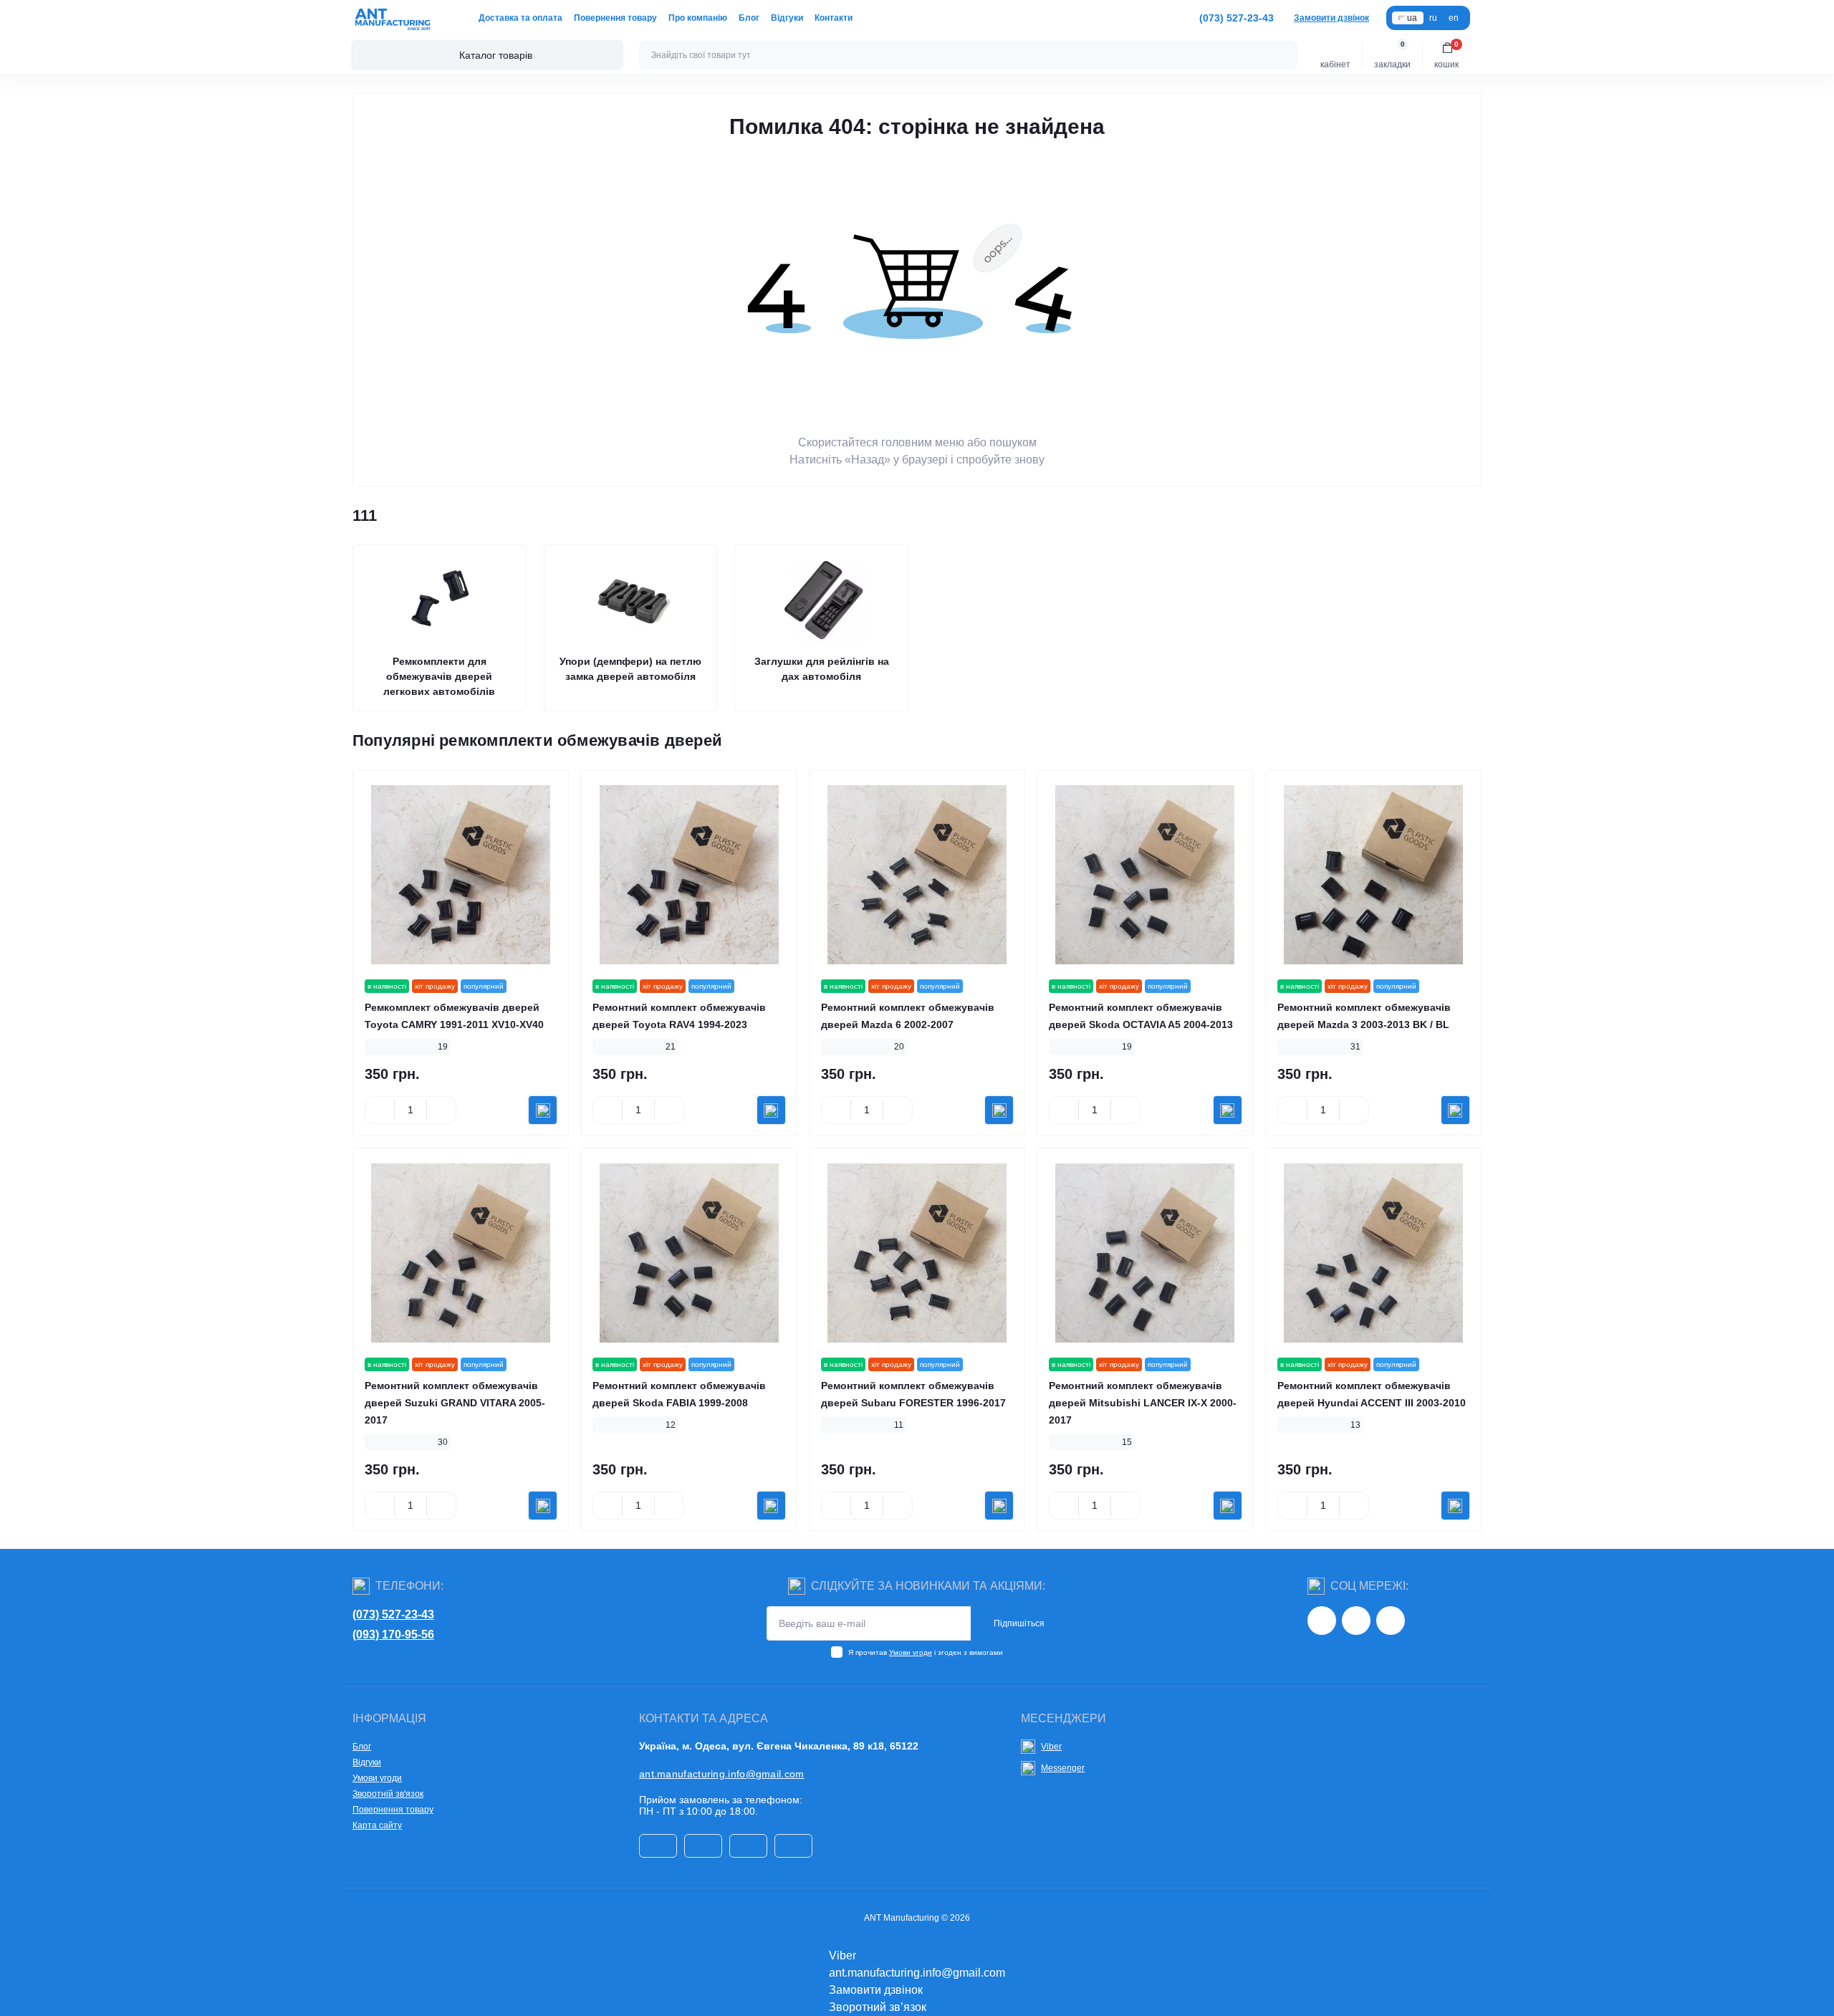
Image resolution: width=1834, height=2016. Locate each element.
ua (1412, 18)
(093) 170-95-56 (393, 1635)
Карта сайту (377, 1825)
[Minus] (380, 1110)
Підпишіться (1019, 1623)
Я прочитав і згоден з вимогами (926, 1652)
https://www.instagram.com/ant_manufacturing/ (1322, 1621)
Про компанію (698, 18)
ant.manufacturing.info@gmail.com (722, 1774)
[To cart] (543, 1110)
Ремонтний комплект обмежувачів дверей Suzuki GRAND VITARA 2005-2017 (455, 1403)
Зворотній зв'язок (388, 1794)
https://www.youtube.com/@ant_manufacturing (1391, 1621)
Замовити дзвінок (1331, 18)
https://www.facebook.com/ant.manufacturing (1356, 1621)
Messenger (1063, 1768)
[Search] (1285, 55)
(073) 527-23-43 (393, 1614)
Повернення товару (615, 18)
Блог (749, 18)
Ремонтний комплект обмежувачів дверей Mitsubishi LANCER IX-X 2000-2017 (1143, 1403)
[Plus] (441, 1110)
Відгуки (787, 18)
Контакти (834, 18)
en (1454, 18)
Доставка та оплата (520, 18)
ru (1433, 18)
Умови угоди (911, 1652)
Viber (1051, 1747)
